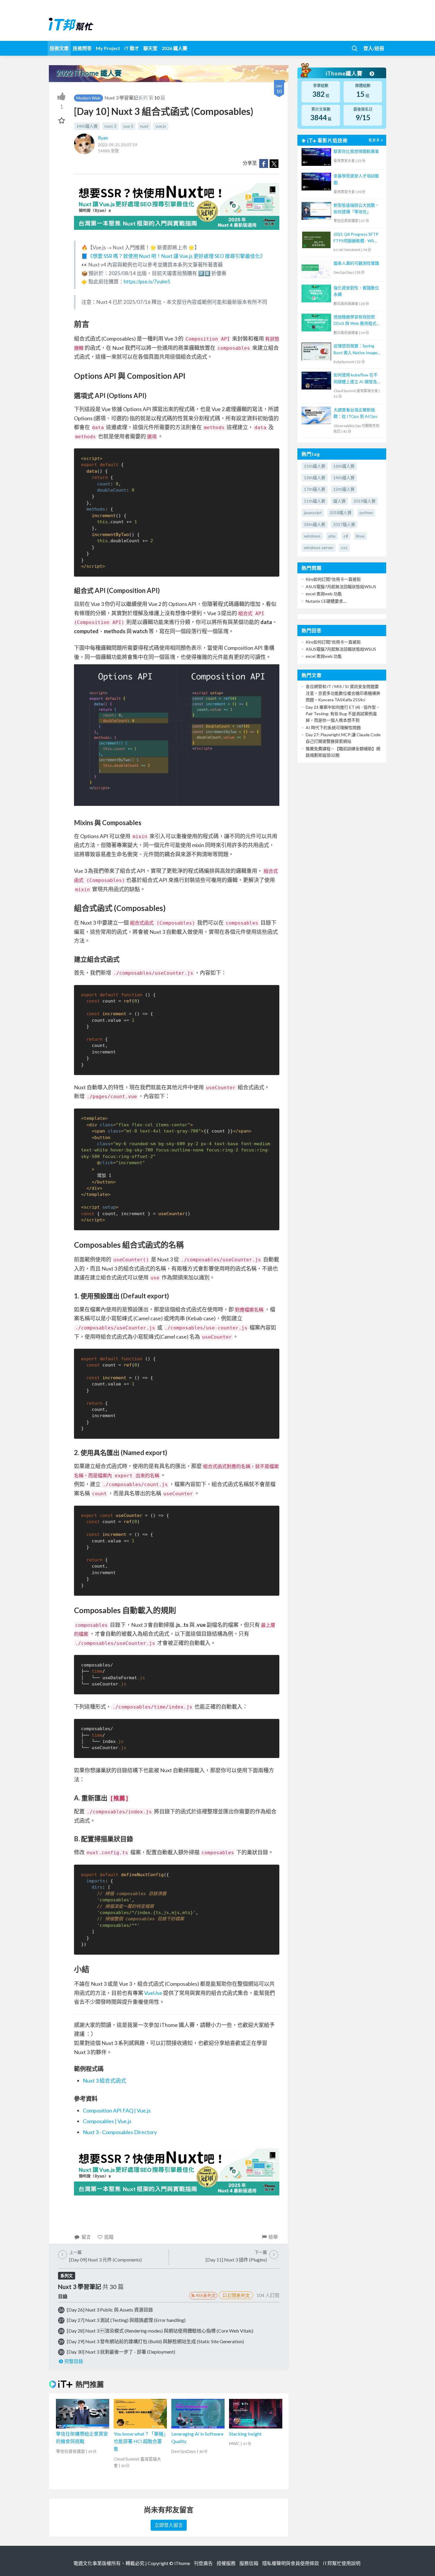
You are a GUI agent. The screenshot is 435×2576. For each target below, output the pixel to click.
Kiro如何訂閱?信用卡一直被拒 (333, 579)
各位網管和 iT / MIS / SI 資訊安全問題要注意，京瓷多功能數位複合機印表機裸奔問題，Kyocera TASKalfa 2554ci (343, 693)
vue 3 (128, 126)
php (332, 536)
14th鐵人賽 (87, 126)
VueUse (153, 1993)
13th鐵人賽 (315, 478)
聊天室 (150, 48)
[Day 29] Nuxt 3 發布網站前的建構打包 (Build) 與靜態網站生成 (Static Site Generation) (155, 2341)
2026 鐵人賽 (174, 48)
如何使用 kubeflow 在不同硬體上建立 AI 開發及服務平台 (356, 379)
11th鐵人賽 (315, 501)
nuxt (144, 126)
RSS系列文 (206, 2295)
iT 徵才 (132, 48)
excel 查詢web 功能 (324, 594)
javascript (313, 513)
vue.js (161, 126)
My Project (108, 48)
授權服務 (226, 2563)
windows (312, 536)
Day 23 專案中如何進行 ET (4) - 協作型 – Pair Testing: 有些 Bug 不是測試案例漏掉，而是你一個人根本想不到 (342, 714)
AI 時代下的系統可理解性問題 (333, 728)
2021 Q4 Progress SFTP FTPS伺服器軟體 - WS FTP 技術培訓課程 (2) (356, 238)
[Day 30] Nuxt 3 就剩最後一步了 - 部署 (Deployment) (121, 2352)
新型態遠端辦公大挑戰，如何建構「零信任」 (356, 208)
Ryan (103, 138)
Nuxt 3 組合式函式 (104, 2081)
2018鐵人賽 (341, 513)
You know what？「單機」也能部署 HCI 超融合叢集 (140, 2441)
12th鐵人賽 (344, 489)
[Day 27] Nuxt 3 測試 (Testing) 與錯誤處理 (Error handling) (126, 2320)
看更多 (374, 140)
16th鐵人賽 (344, 466)
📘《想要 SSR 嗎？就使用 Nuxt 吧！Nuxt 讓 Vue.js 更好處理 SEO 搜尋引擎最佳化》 (173, 256)
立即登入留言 (169, 2525)
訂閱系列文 (239, 2295)
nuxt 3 (110, 126)
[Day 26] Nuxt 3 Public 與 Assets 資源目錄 (110, 2310)
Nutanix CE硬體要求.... (326, 601)
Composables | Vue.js (107, 2121)
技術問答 (82, 48)
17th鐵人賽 (315, 489)
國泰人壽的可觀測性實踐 (356, 263)
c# (346, 536)
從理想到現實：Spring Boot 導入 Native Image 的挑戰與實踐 (355, 350)
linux (360, 536)
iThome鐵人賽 (345, 73)
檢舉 (273, 2237)
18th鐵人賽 (315, 524)
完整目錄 (74, 2361)
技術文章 (59, 48)
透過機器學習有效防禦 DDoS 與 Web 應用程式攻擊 (357, 321)
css (344, 547)
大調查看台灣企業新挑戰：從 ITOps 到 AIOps (355, 413)
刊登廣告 (203, 2563)
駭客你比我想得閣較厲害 (356, 151)
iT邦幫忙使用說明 (342, 2563)
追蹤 (109, 2237)
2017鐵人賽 (344, 524)
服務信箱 (249, 2563)
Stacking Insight (245, 2434)
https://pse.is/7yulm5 (147, 282)
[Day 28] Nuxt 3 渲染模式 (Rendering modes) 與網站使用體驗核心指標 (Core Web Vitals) (160, 2331)
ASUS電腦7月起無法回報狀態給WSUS (341, 587)
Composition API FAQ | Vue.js (117, 2110)
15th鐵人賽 (315, 466)
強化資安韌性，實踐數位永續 (356, 291)
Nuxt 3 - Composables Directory (120, 2132)
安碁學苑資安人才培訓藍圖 (356, 179)
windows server (319, 547)
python (366, 513)
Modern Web (88, 98)
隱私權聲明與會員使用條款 (291, 2563)
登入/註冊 (374, 48)
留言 (86, 2237)
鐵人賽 (339, 501)
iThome (182, 2563)
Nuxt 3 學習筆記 (121, 98)
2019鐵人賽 (365, 501)
